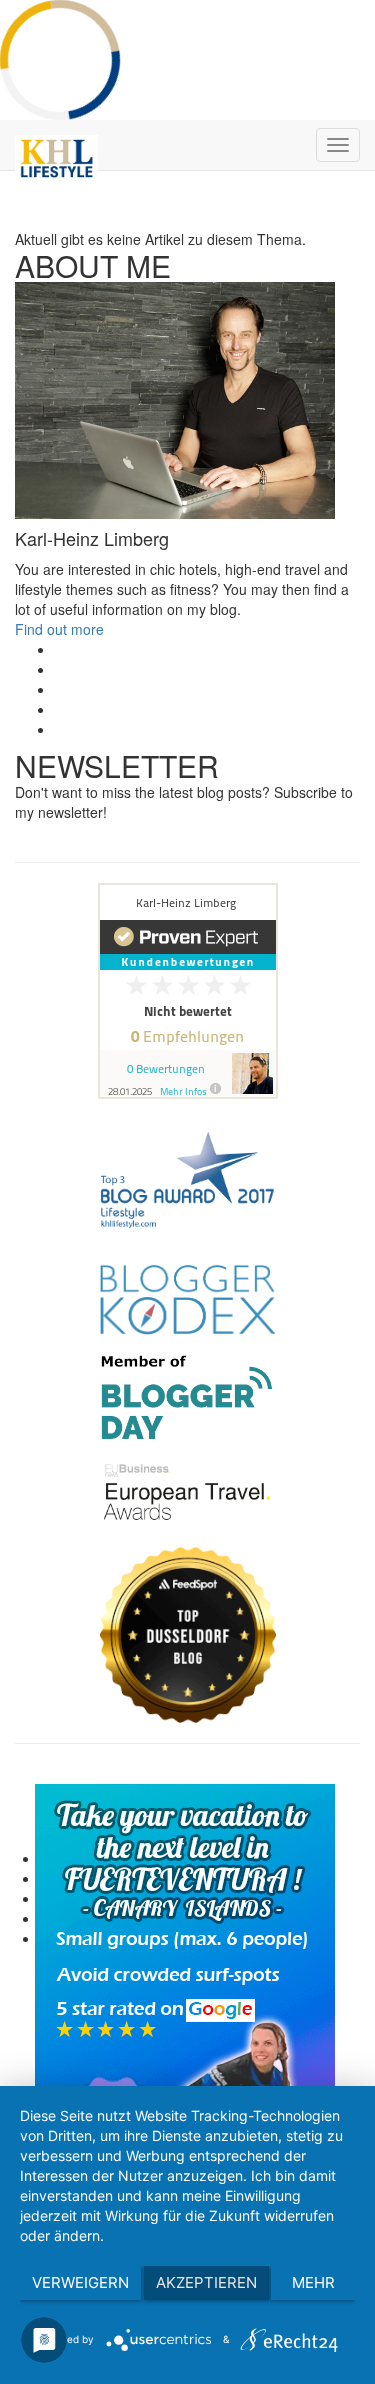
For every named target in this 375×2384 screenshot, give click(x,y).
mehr (313, 2282)
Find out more (59, 629)
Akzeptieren (206, 2282)
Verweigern (80, 2282)
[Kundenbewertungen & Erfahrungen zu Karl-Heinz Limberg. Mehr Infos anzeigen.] (187, 991)
